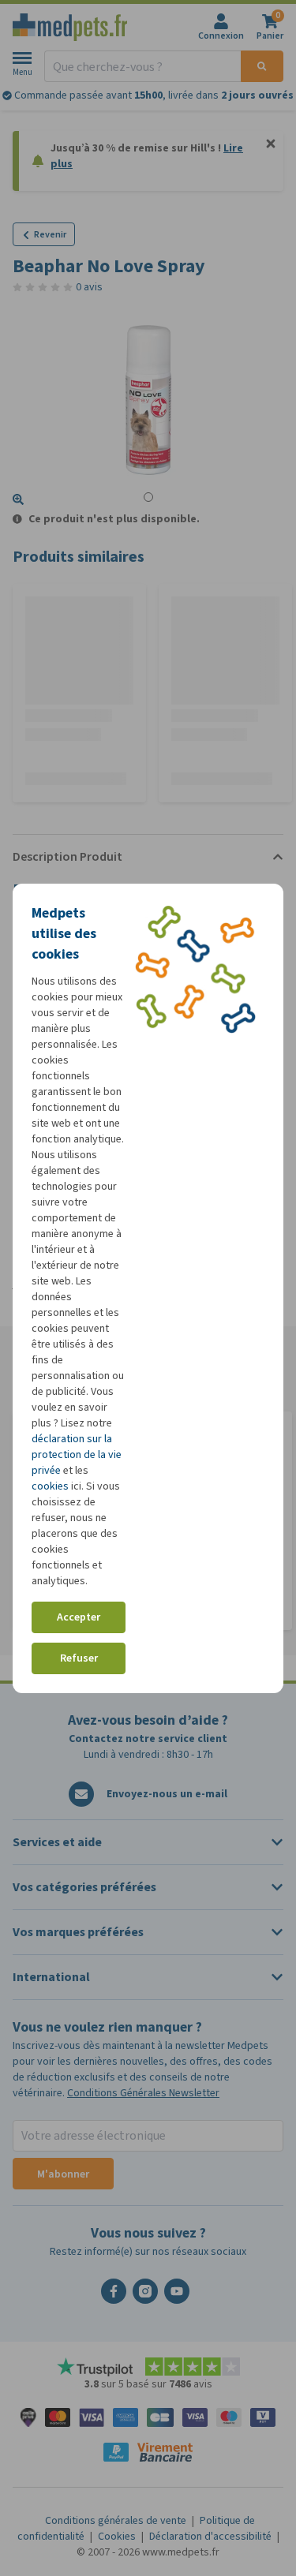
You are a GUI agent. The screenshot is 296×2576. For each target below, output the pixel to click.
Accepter (79, 1617)
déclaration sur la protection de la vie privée (77, 1454)
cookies (50, 1486)
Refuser (79, 1658)
